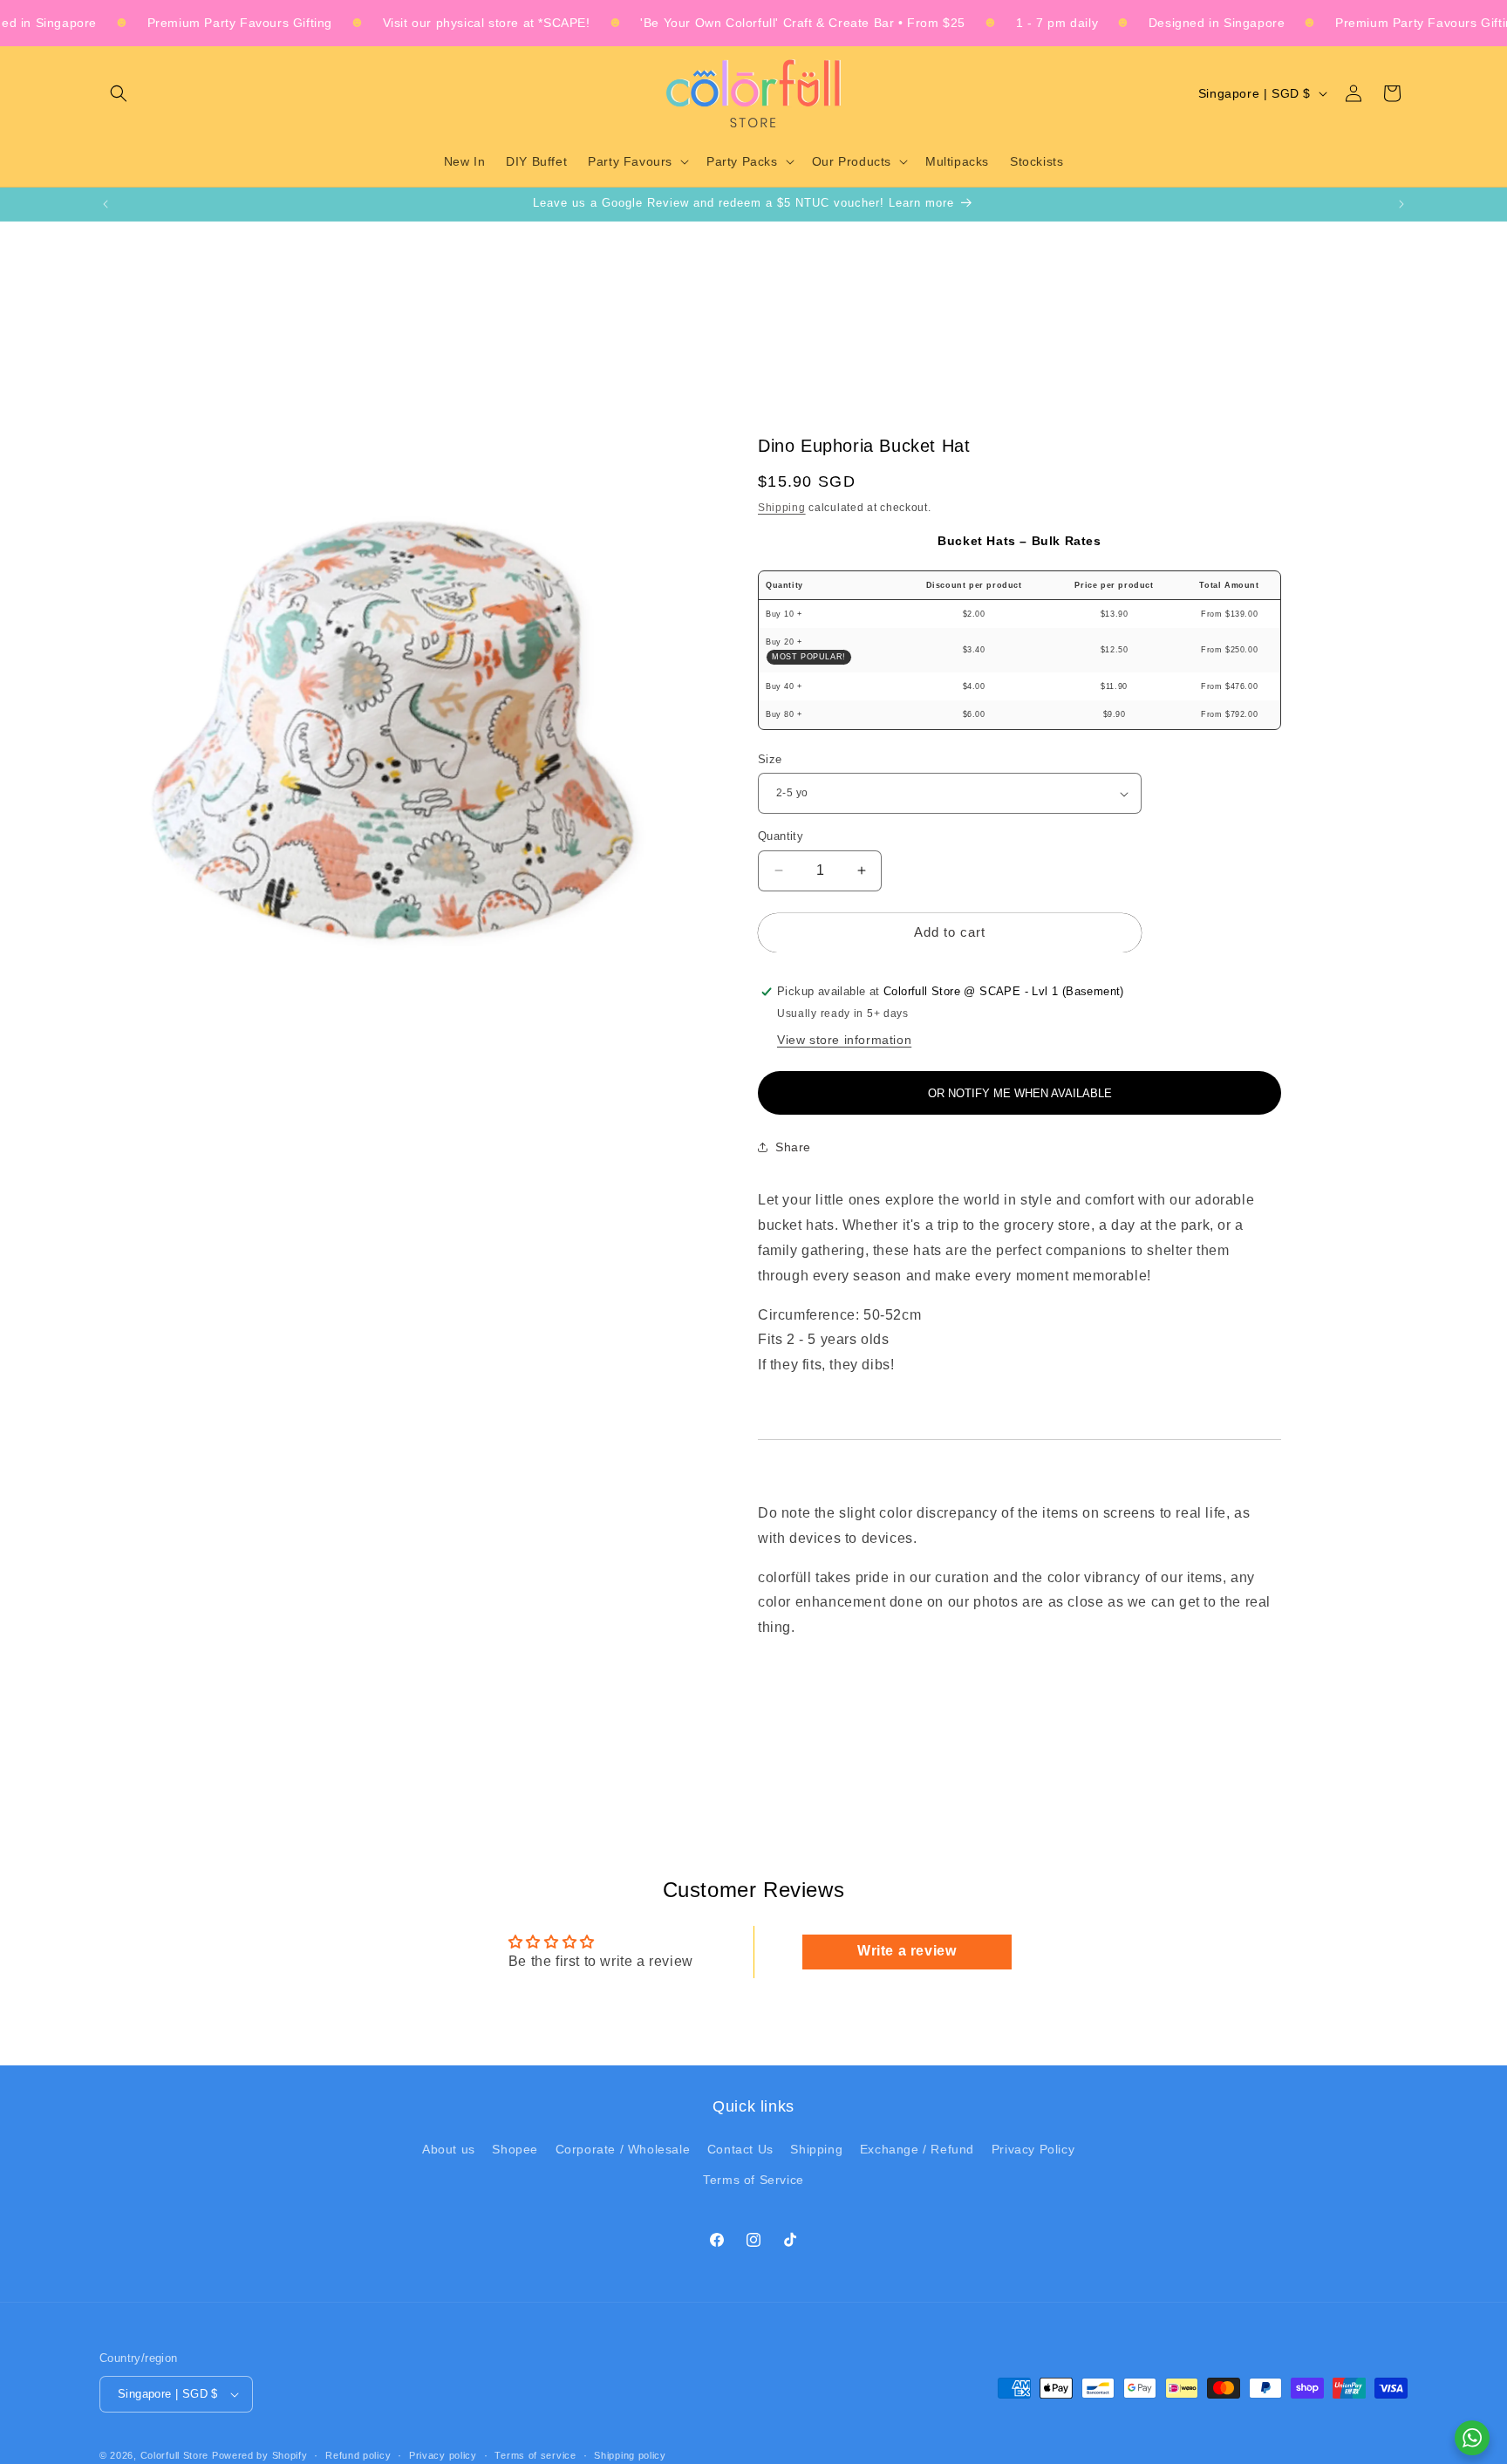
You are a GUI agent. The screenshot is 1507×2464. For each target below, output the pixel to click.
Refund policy (358, 2455)
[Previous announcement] (106, 204)
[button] (119, 93)
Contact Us (740, 2149)
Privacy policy (443, 2455)
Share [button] (793, 1147)
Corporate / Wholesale (623, 2149)
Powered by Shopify (260, 2455)
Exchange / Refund (917, 2149)
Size (770, 759)
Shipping (782, 508)
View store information (844, 1040)
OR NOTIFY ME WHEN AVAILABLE (1020, 1093)
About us (449, 2149)
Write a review (907, 1952)
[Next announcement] (1401, 204)
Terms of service (535, 2455)
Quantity (781, 836)
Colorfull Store (175, 2455)
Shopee (515, 2149)
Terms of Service (753, 2180)
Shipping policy (630, 2455)
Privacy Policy (1033, 2149)
